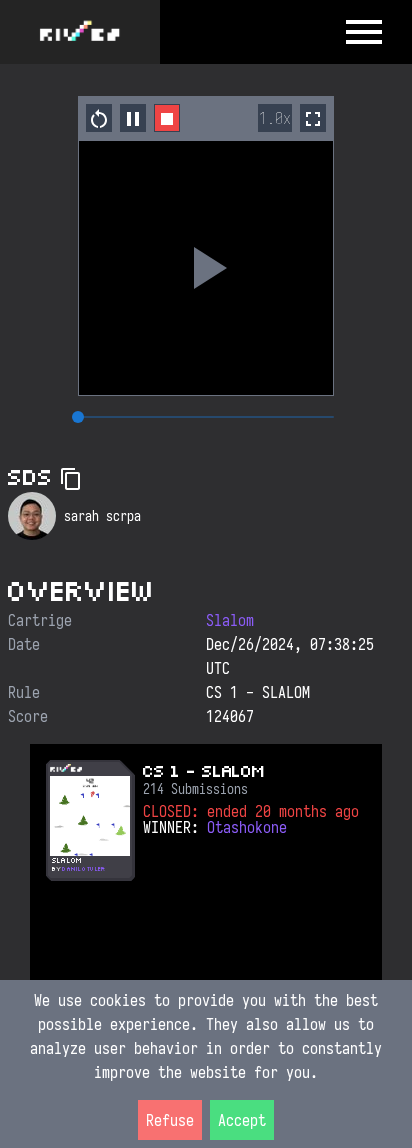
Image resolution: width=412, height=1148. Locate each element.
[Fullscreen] (313, 118)
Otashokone (247, 827)
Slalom (230, 620)
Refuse (170, 1120)
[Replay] (206, 268)
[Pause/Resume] (133, 118)
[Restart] (99, 118)
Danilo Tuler (83, 869)
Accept (242, 1120)
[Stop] (167, 118)
